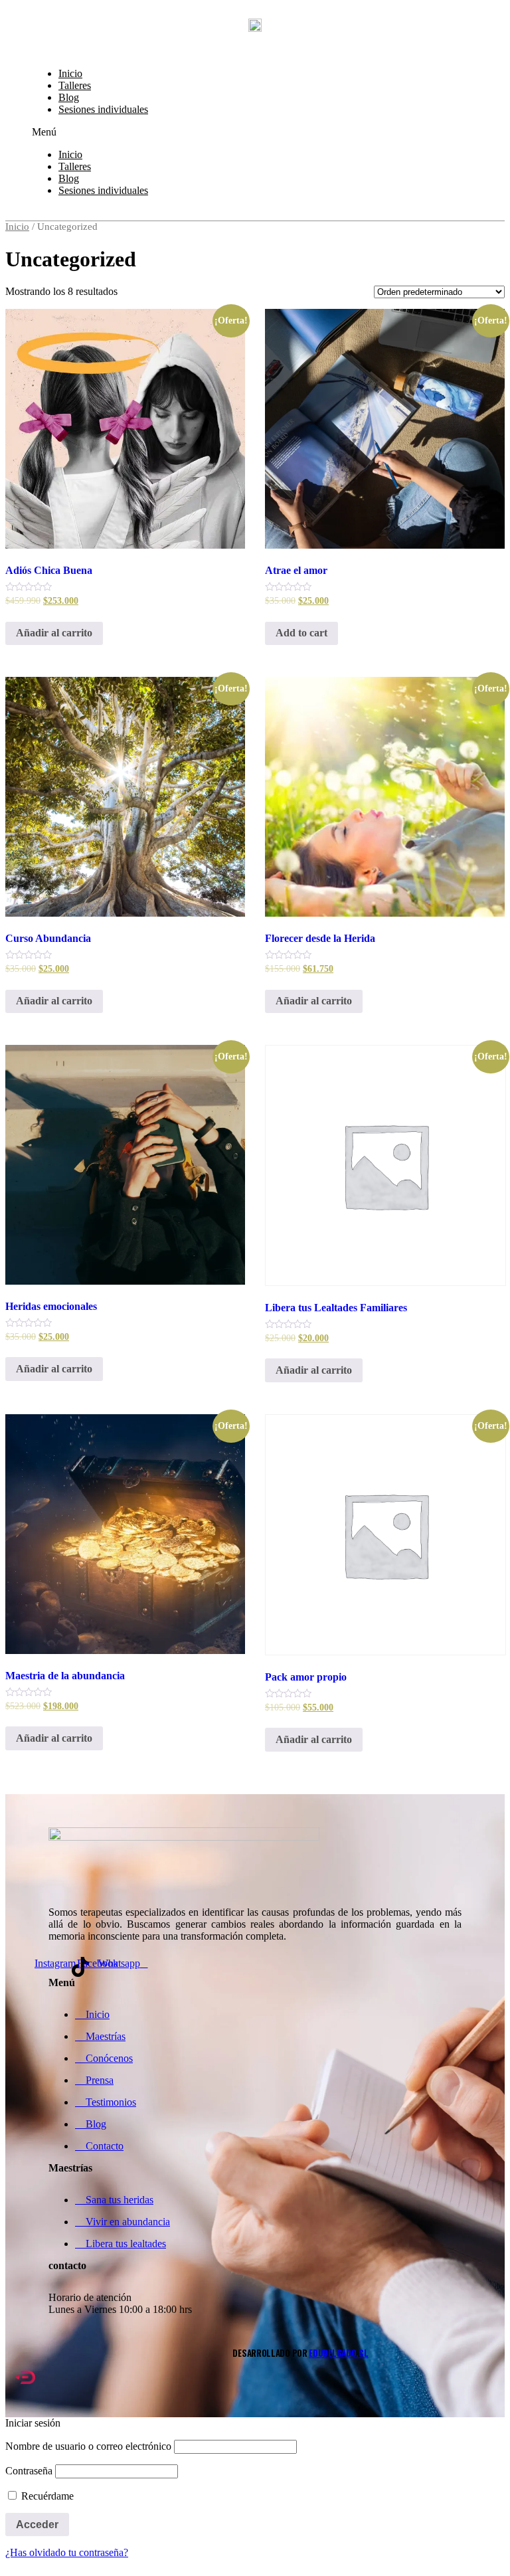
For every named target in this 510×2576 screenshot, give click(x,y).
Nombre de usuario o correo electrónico (88, 2446)
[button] (255, 132)
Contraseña (29, 2471)
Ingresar (49, 44)
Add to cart (301, 633)
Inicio (70, 73)
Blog (69, 97)
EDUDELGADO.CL (338, 2353)
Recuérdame (46, 2496)
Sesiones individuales (103, 109)
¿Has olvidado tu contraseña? (67, 2552)
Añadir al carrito (54, 633)
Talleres (75, 85)
